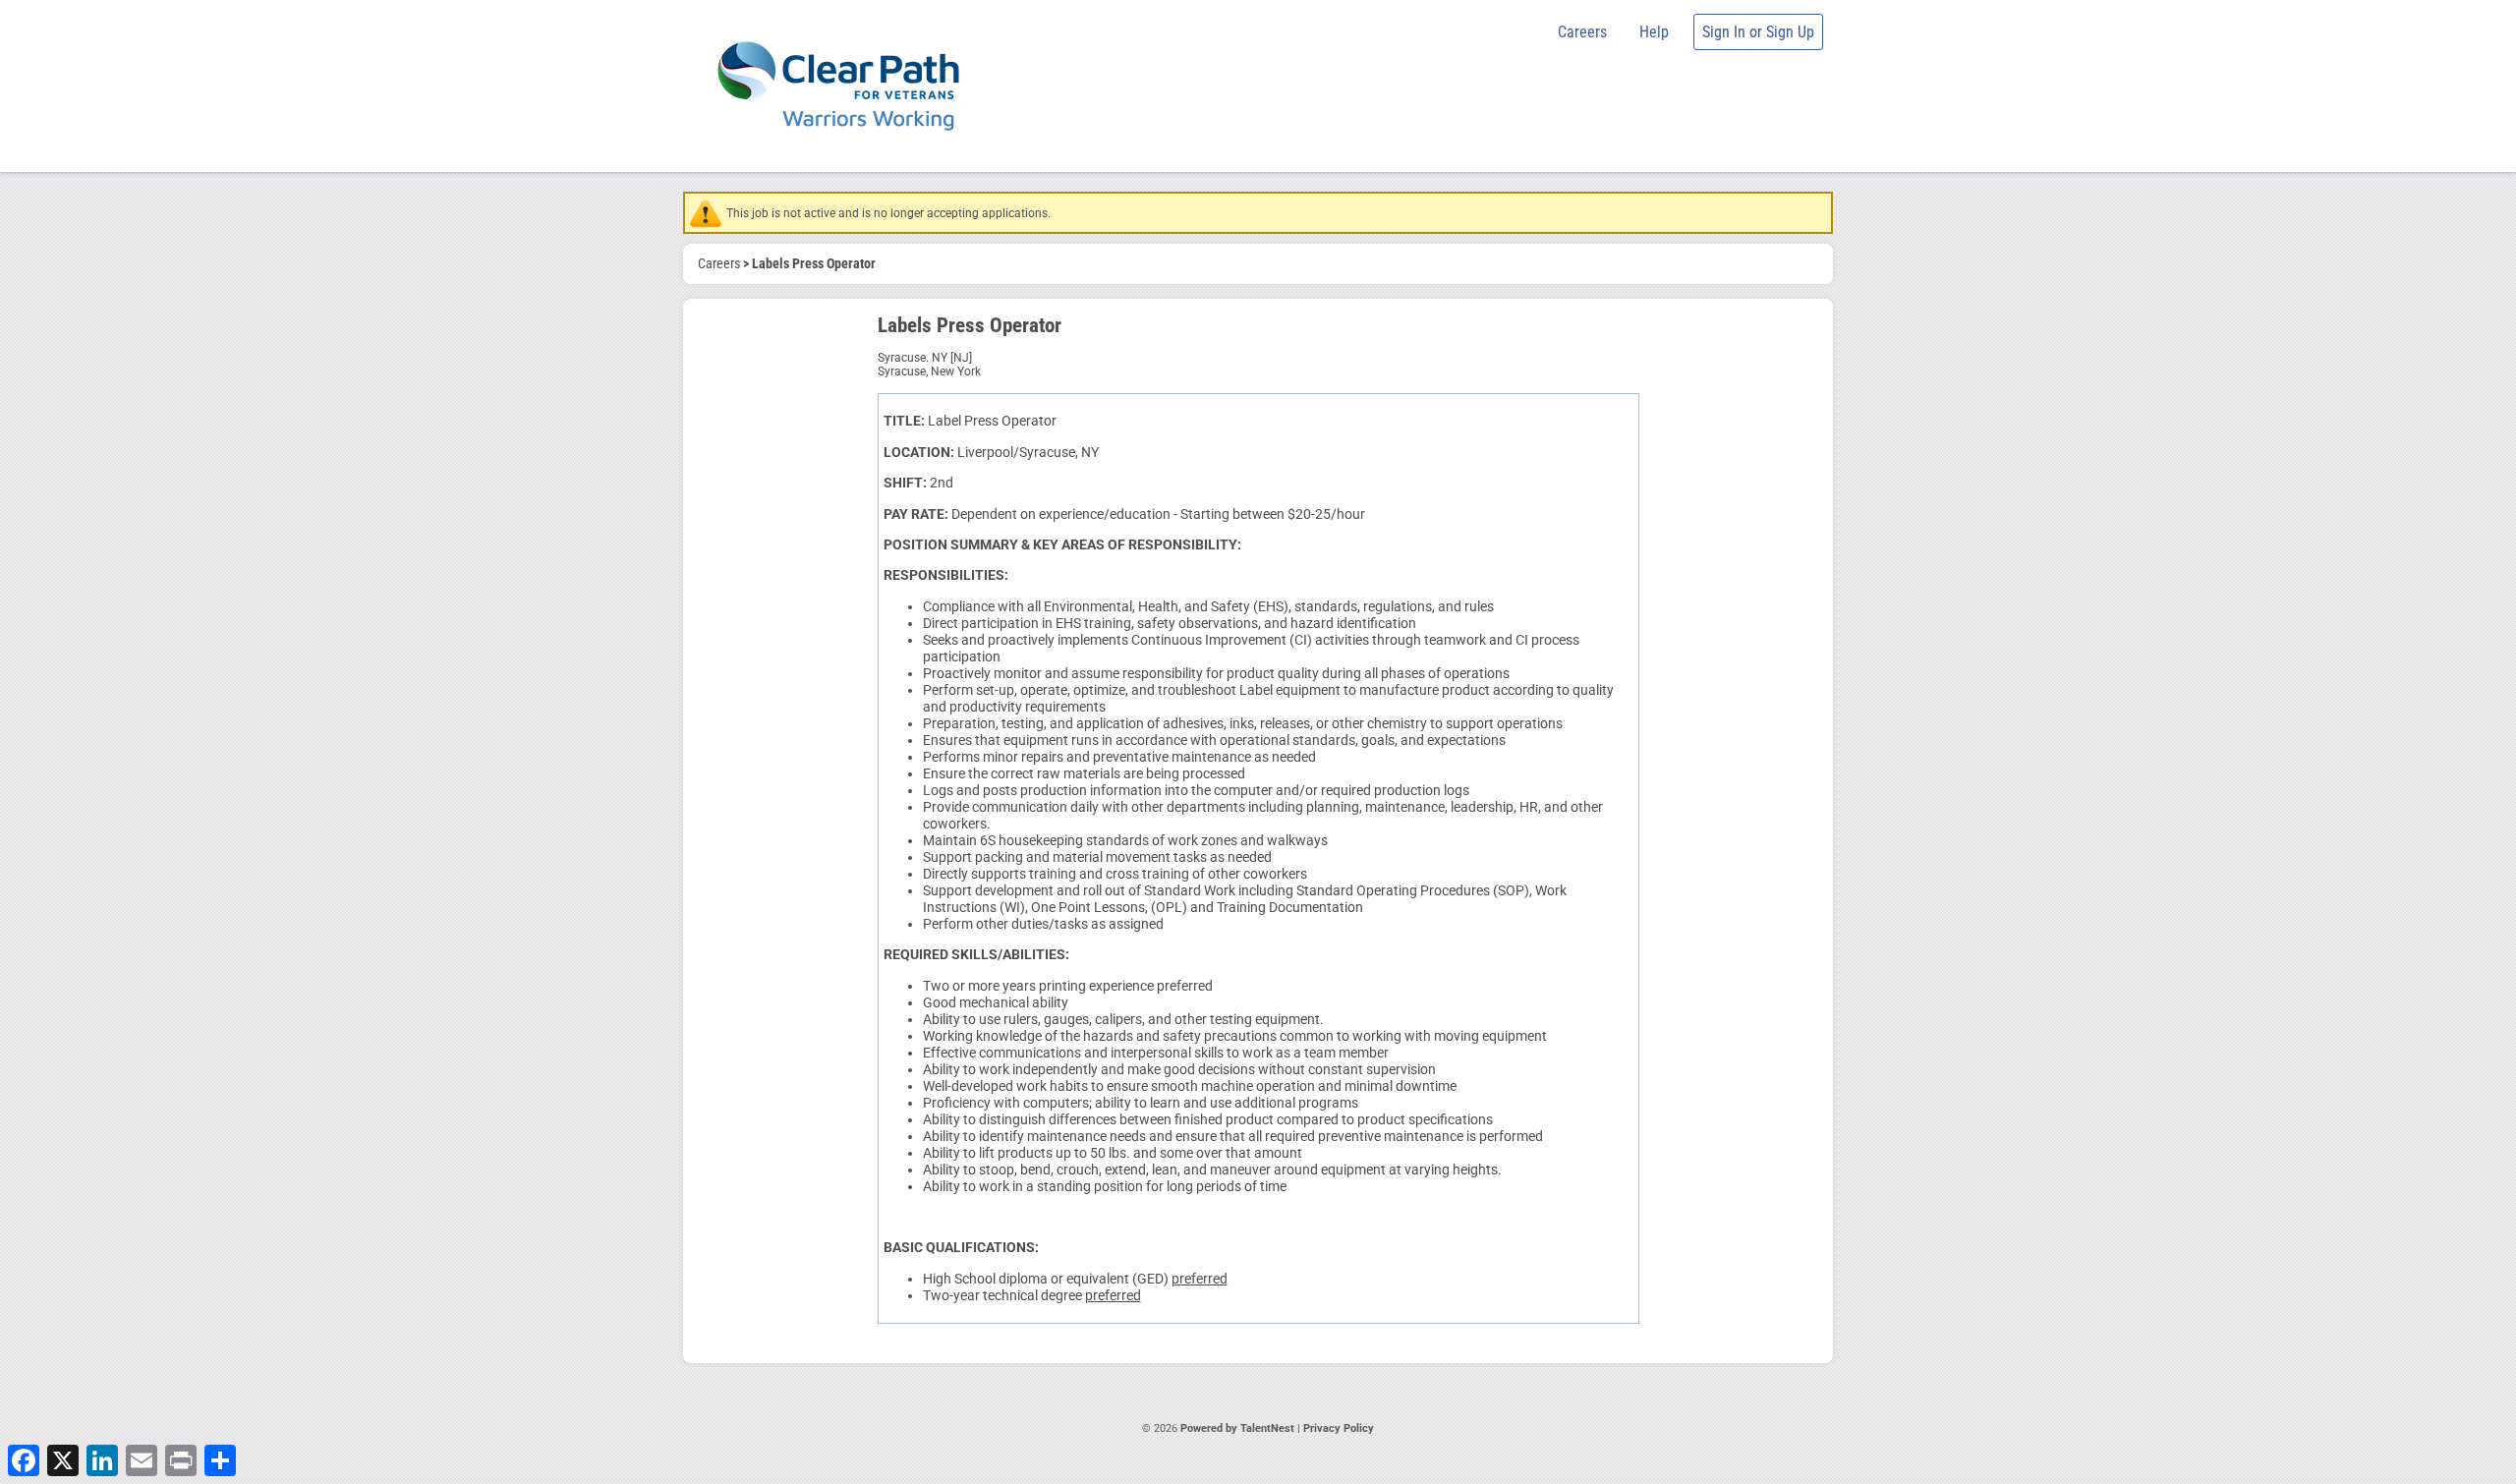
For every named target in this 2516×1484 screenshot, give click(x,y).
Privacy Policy (1339, 1428)
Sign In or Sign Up (1758, 32)
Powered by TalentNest (1239, 1428)
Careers (1582, 32)
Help (1654, 32)
